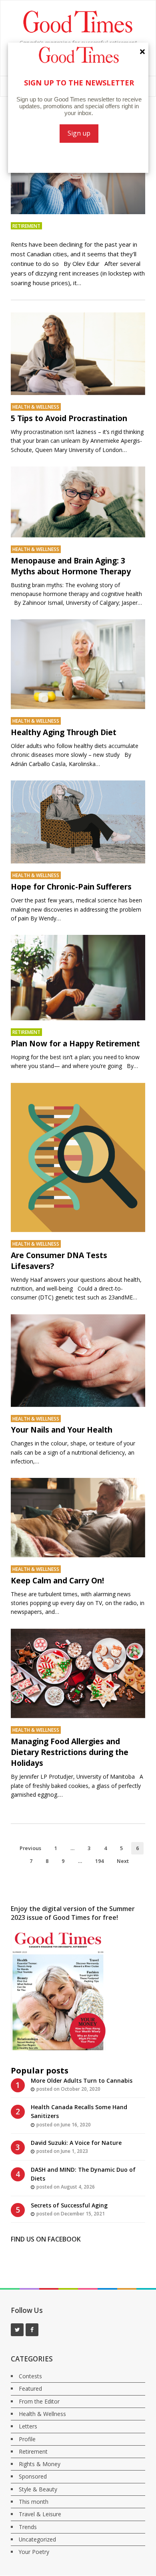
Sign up (79, 133)
